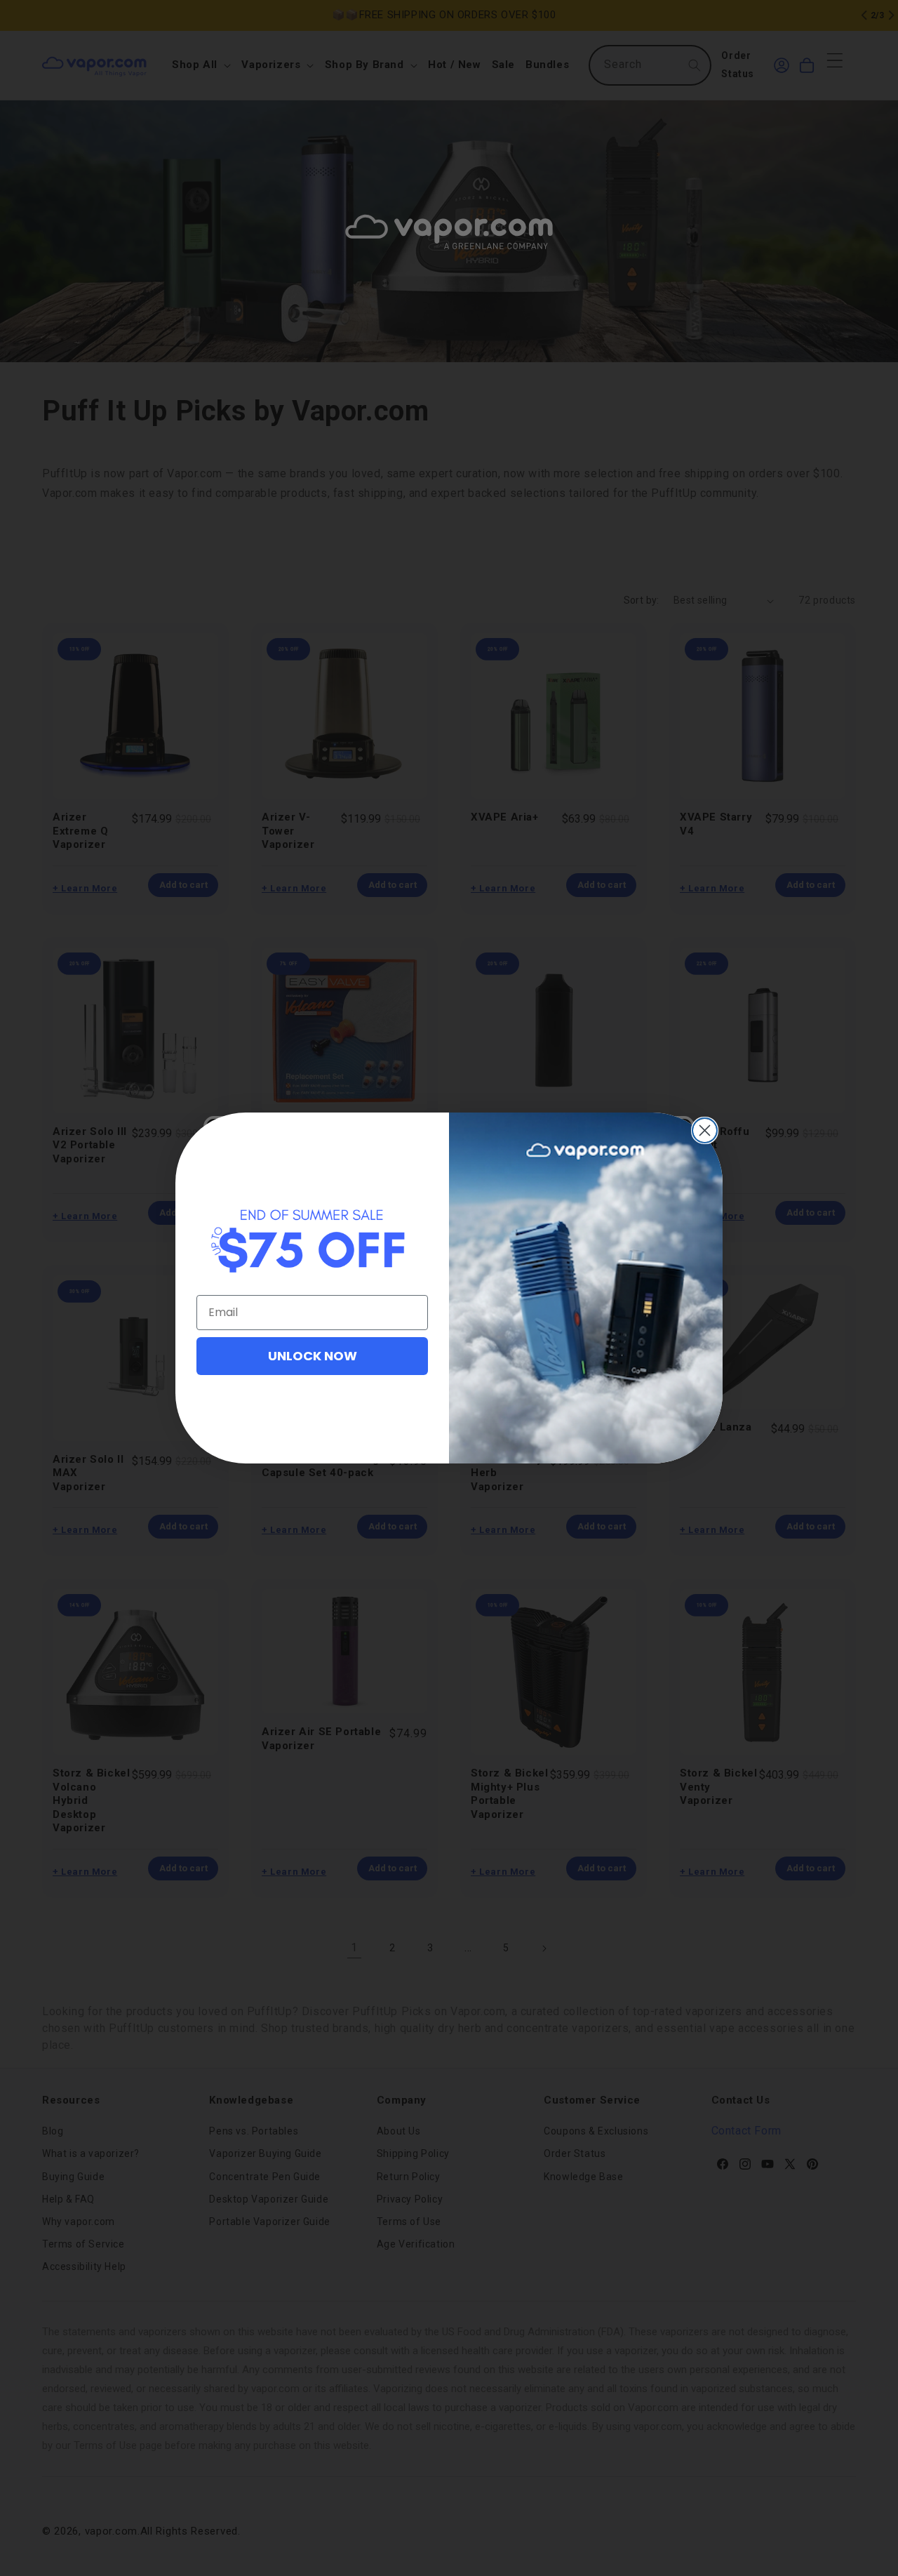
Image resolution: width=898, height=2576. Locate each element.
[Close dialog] (705, 1130)
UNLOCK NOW (313, 1356)
